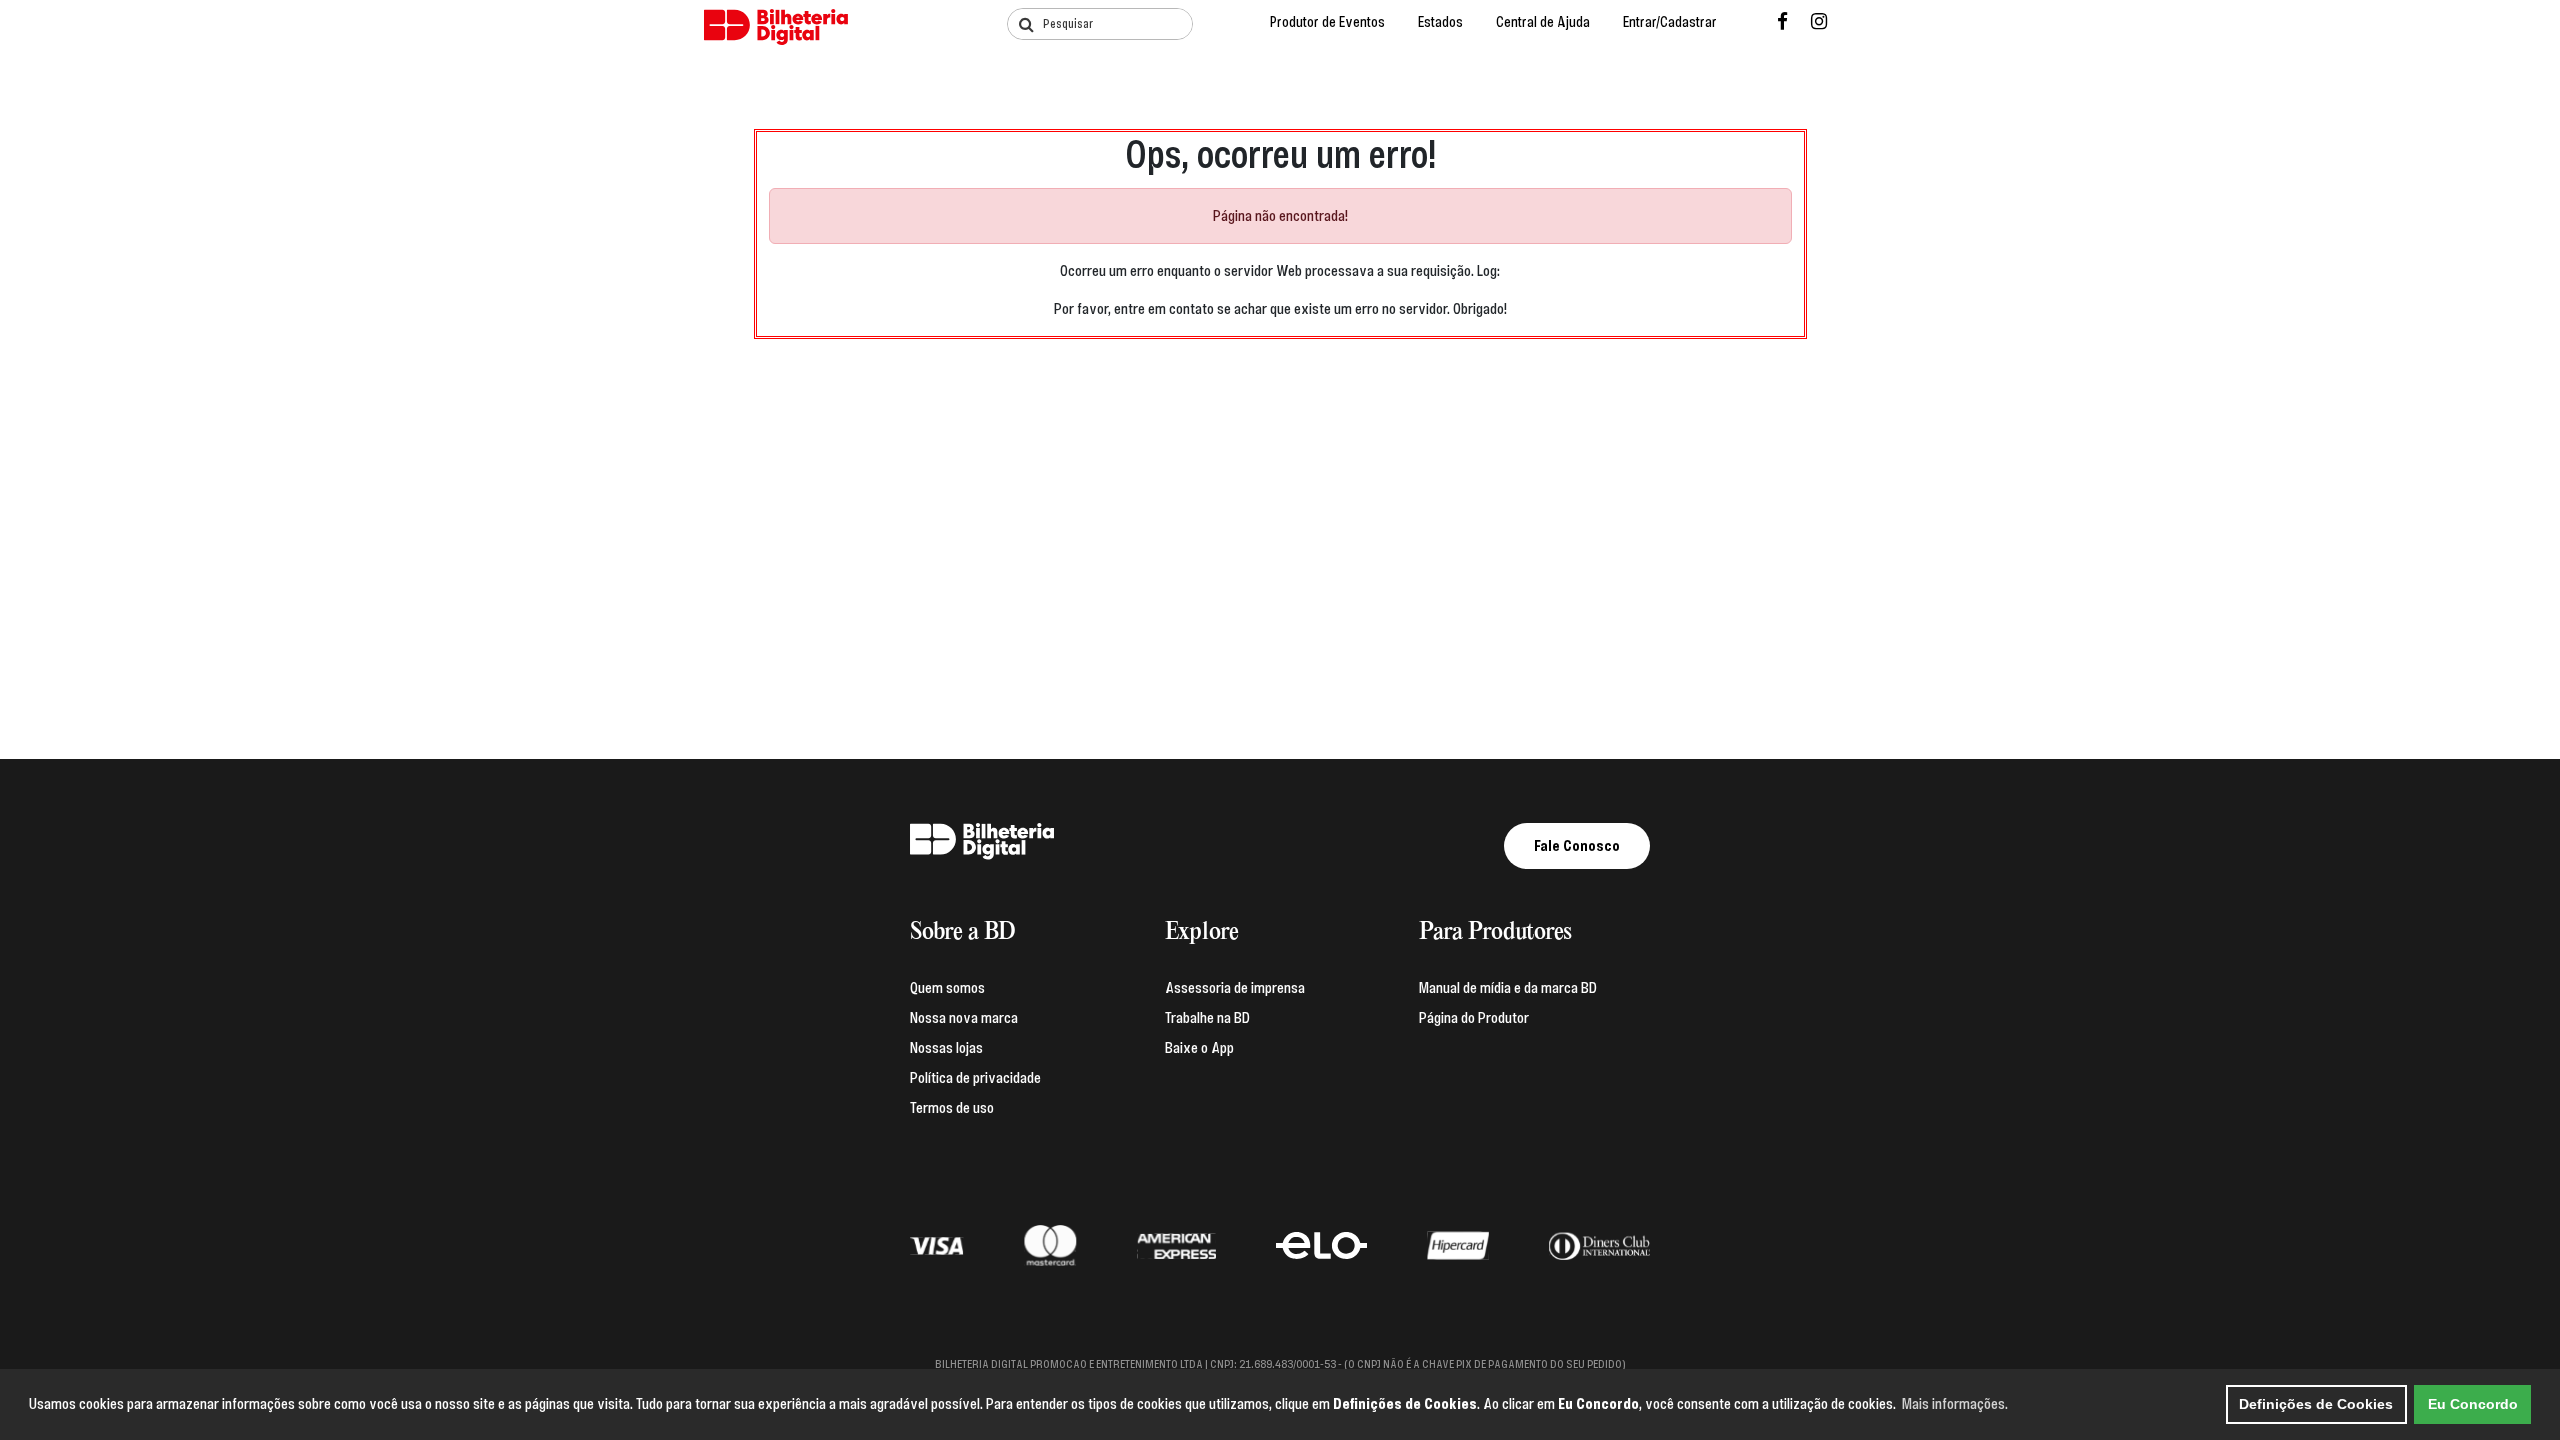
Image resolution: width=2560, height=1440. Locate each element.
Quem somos (947, 988)
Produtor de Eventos (1327, 22)
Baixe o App (1199, 1048)
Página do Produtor (1474, 1018)
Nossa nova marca (964, 1018)
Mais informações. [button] (1955, 1404)
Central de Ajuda (1543, 22)
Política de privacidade (975, 1078)
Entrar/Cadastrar (1670, 22)
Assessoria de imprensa (1235, 988)
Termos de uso (952, 1108)
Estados (1440, 22)
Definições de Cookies (2316, 1404)
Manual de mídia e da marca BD (1508, 988)
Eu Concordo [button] (2473, 1404)
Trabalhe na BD (1207, 1018)
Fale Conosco (1577, 846)
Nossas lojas (946, 1048)
